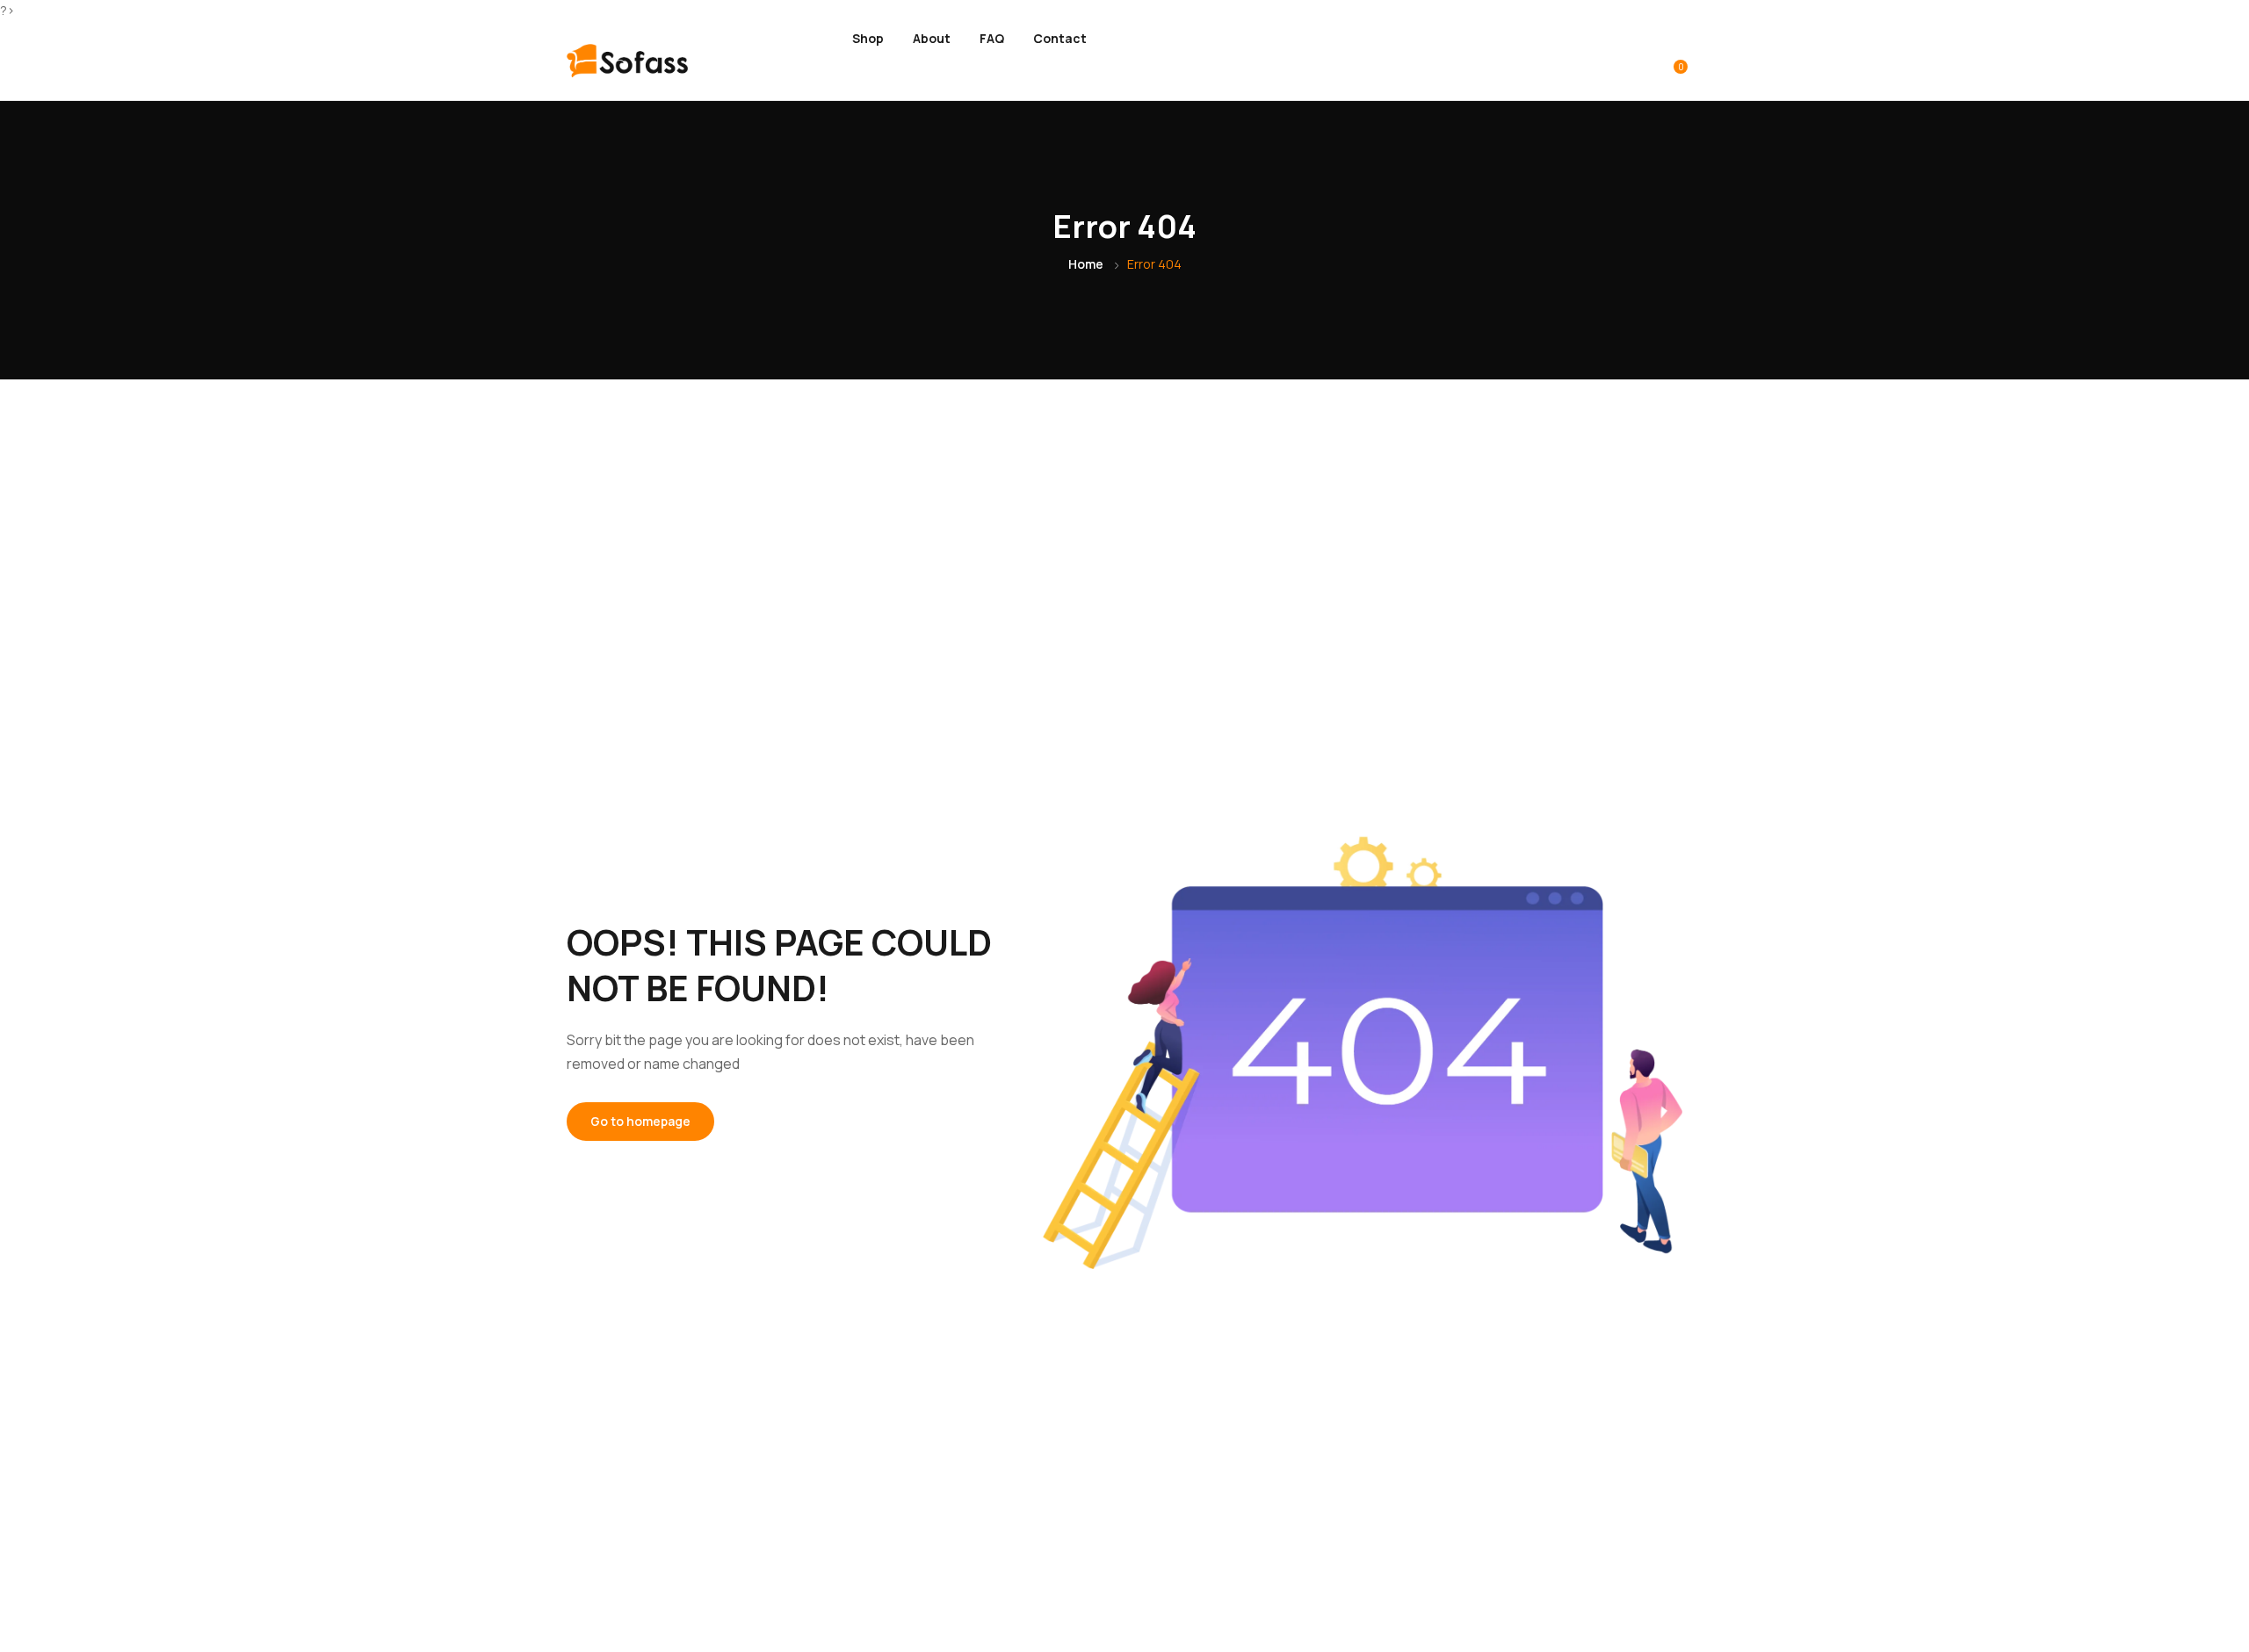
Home (1086, 264)
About (932, 38)
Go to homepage (640, 1121)
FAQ (992, 38)
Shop (868, 38)
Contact (1060, 38)
